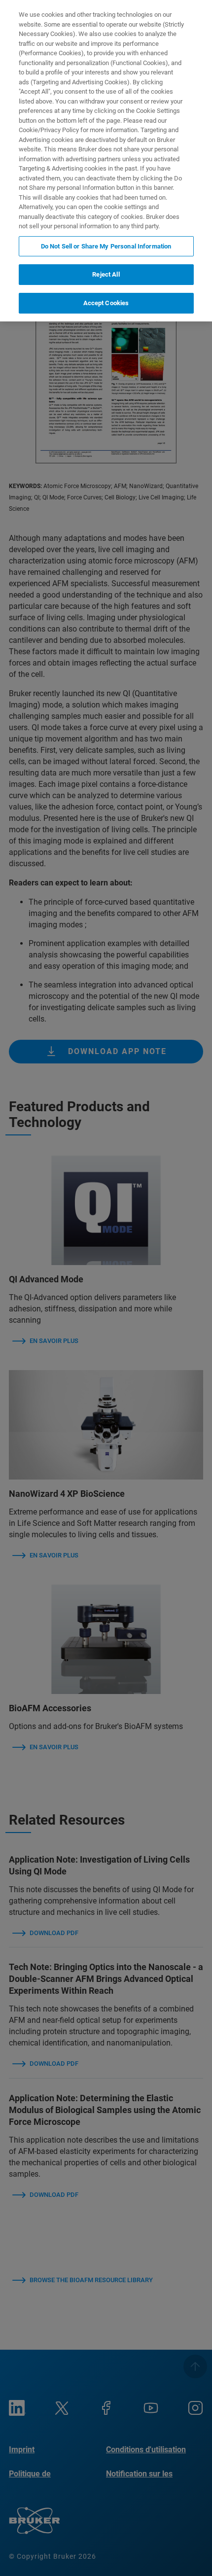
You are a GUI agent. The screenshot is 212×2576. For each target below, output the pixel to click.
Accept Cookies (106, 303)
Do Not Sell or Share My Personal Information (106, 246)
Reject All (106, 274)
